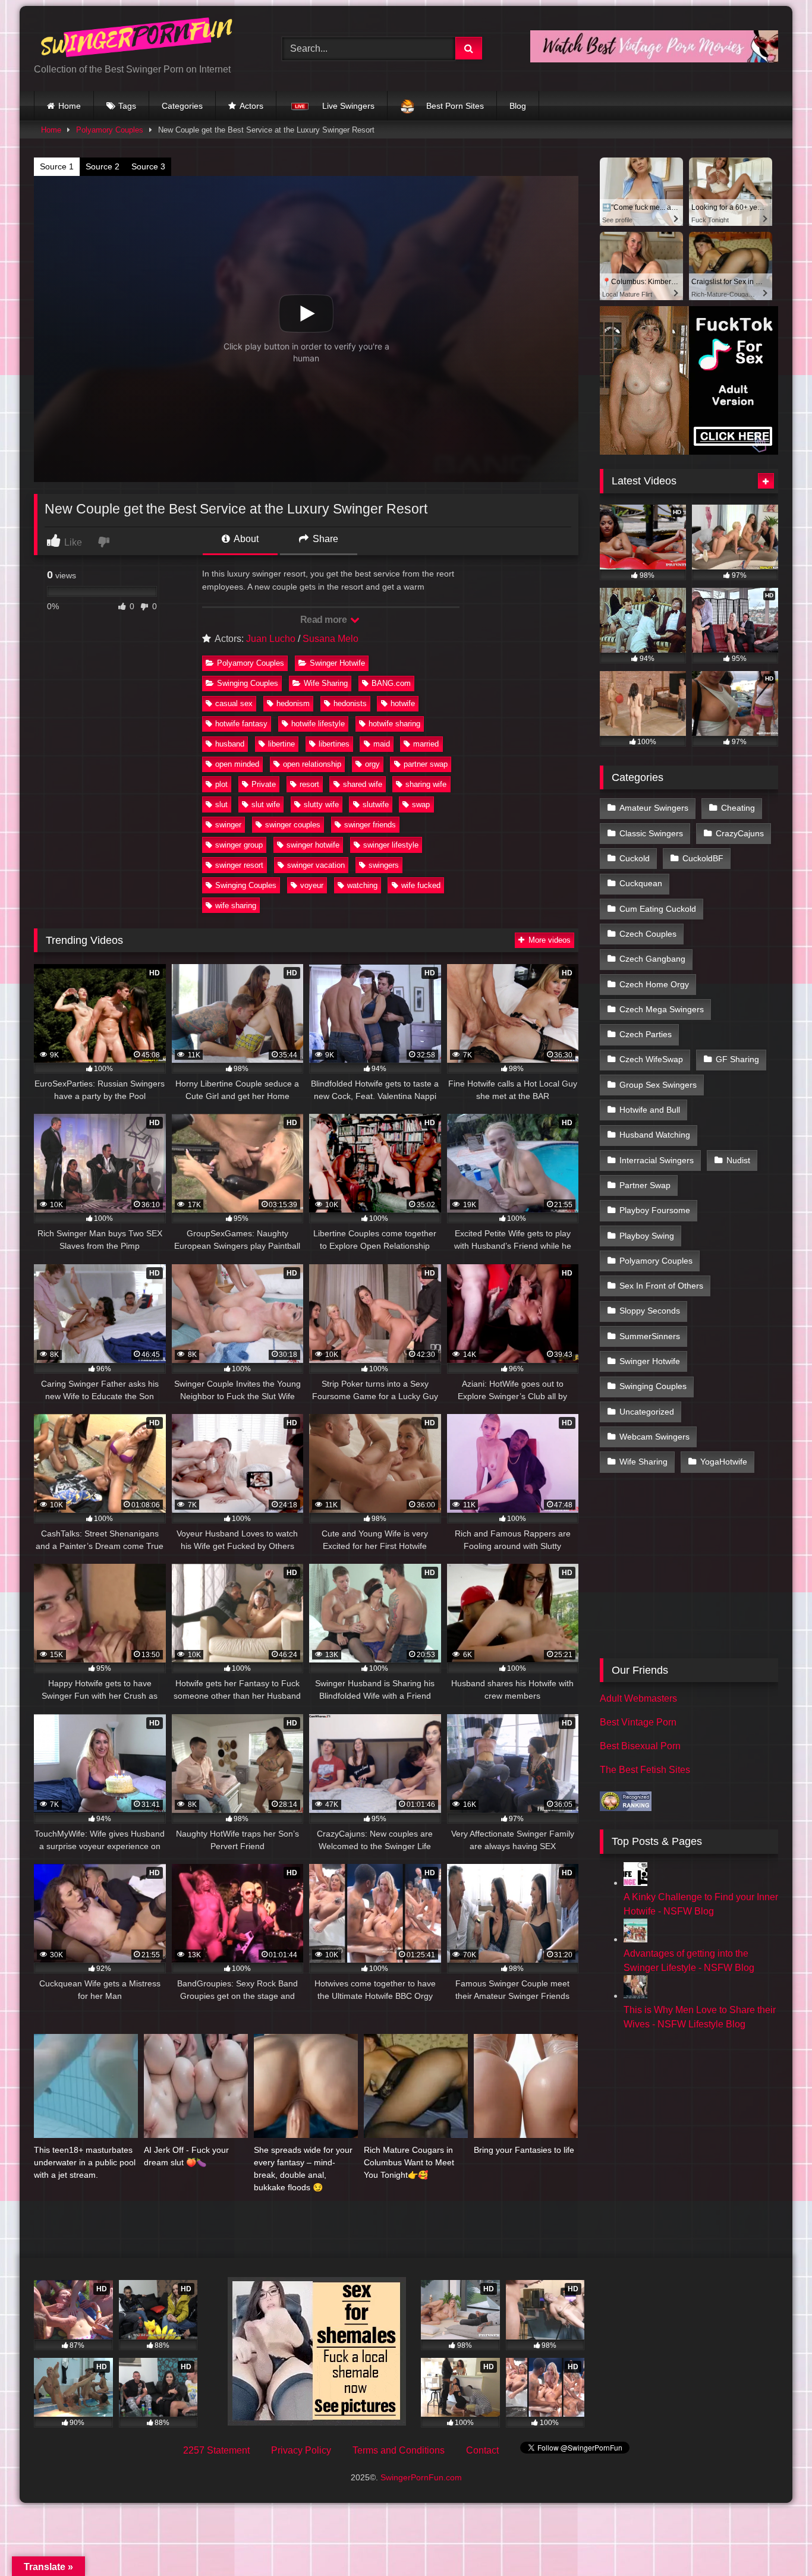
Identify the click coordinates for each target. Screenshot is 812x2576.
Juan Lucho (271, 639)
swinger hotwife (313, 845)
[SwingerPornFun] (138, 39)
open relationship (312, 764)
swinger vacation (316, 865)
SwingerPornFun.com (421, 2477)
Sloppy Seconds (650, 1311)
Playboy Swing (647, 1236)
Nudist (738, 1160)
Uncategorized (647, 1412)
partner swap (426, 764)
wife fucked (421, 885)
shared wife (363, 784)
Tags (127, 106)
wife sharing (236, 906)
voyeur (312, 885)
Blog (518, 106)
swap (421, 804)
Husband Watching (655, 1135)
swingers (384, 865)
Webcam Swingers (654, 1437)
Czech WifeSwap (651, 1059)
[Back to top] (775, 2541)
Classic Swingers (651, 833)
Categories (182, 106)
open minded (237, 764)
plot (221, 784)
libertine (281, 744)
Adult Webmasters (638, 1698)
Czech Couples (648, 934)
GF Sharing (737, 1059)
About (245, 539)
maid (382, 744)
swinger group (239, 845)
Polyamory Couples (110, 130)
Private (264, 784)
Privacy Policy (301, 2450)
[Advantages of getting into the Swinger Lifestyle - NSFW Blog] (635, 1939)
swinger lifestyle (391, 845)
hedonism (293, 703)
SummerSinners (650, 1336)
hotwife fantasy (241, 724)
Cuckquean (641, 883)
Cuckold (635, 858)
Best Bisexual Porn (640, 1746)
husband (230, 744)
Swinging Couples (248, 683)
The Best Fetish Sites (645, 1770)
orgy (372, 764)
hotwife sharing (394, 724)
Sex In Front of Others (661, 1286)
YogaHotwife (724, 1462)
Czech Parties (646, 1034)
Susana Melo (331, 639)
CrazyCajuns (740, 833)
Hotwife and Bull (650, 1110)
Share (324, 539)
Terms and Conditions (399, 2450)
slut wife (266, 804)
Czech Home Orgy (654, 984)
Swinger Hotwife (337, 663)
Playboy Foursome (655, 1210)
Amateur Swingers (654, 808)
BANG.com (391, 683)
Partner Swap (645, 1185)
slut (221, 804)
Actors (251, 106)
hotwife (403, 703)
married (426, 744)
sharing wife (426, 784)
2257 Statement (216, 2450)
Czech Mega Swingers (662, 1009)
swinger (228, 825)
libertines (334, 744)
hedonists (350, 703)
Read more (325, 620)
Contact (482, 2450)
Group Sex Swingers (658, 1085)
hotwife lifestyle (318, 724)
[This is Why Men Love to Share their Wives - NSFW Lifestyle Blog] (635, 1996)
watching (362, 885)
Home (70, 106)
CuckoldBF (703, 858)
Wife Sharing (326, 683)
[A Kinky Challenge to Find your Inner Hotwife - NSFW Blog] (635, 1883)
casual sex (234, 703)
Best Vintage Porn (638, 1722)
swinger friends (370, 825)
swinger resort (239, 865)
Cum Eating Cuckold (658, 909)
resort (309, 784)
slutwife (376, 804)
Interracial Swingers (657, 1160)
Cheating (738, 808)
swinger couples (293, 825)
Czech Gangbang (652, 959)
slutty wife (321, 804)
